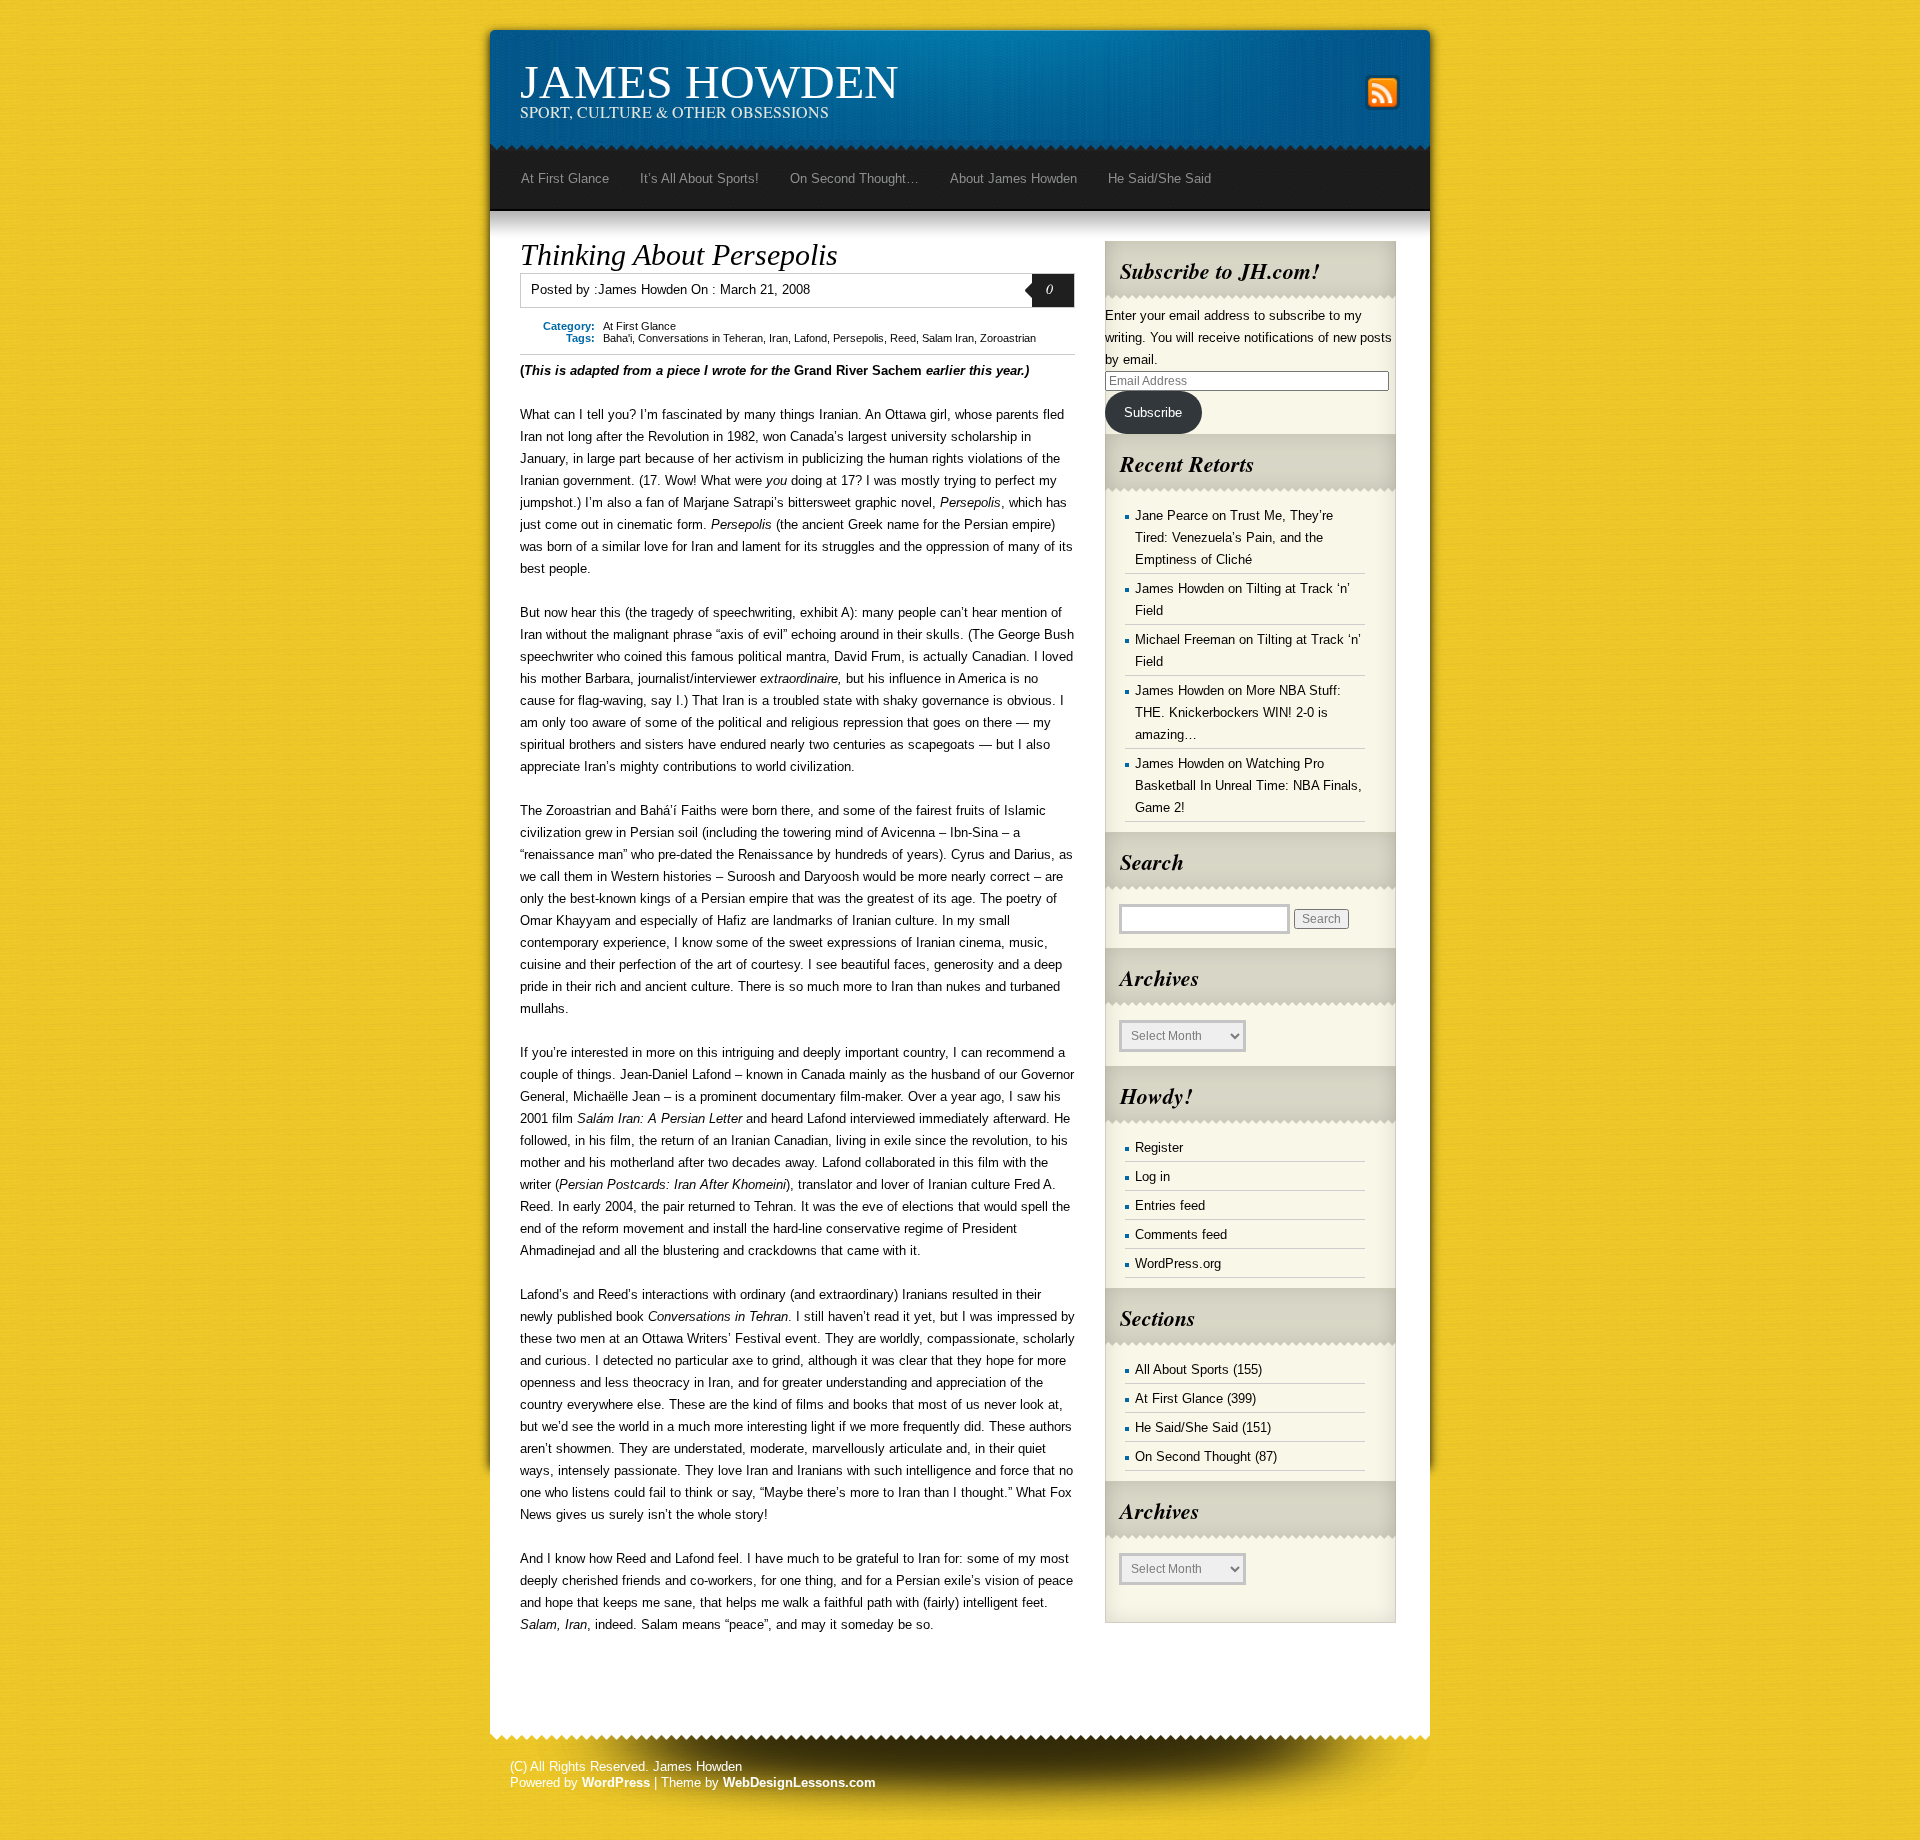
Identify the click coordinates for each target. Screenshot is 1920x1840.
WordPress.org (1178, 1263)
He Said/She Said (1159, 178)
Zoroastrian (1008, 338)
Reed (903, 338)
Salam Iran (948, 338)
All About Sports (1182, 1369)
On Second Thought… (854, 178)
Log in (1152, 1176)
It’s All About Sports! (699, 178)
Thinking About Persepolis (679, 254)
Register (1159, 1147)
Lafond (810, 338)
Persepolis (858, 338)
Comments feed (1181, 1234)
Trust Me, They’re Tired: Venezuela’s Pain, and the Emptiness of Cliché (1234, 537)
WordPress (616, 1782)
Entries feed (1170, 1205)
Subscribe (1153, 412)
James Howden (709, 81)
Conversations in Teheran (700, 338)
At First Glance (565, 178)
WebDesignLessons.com (799, 1782)
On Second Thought (1193, 1456)
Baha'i (617, 338)
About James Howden (1013, 178)
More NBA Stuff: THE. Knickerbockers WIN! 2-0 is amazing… (1238, 712)
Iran (778, 338)
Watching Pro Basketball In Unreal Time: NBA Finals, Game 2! (1248, 785)
